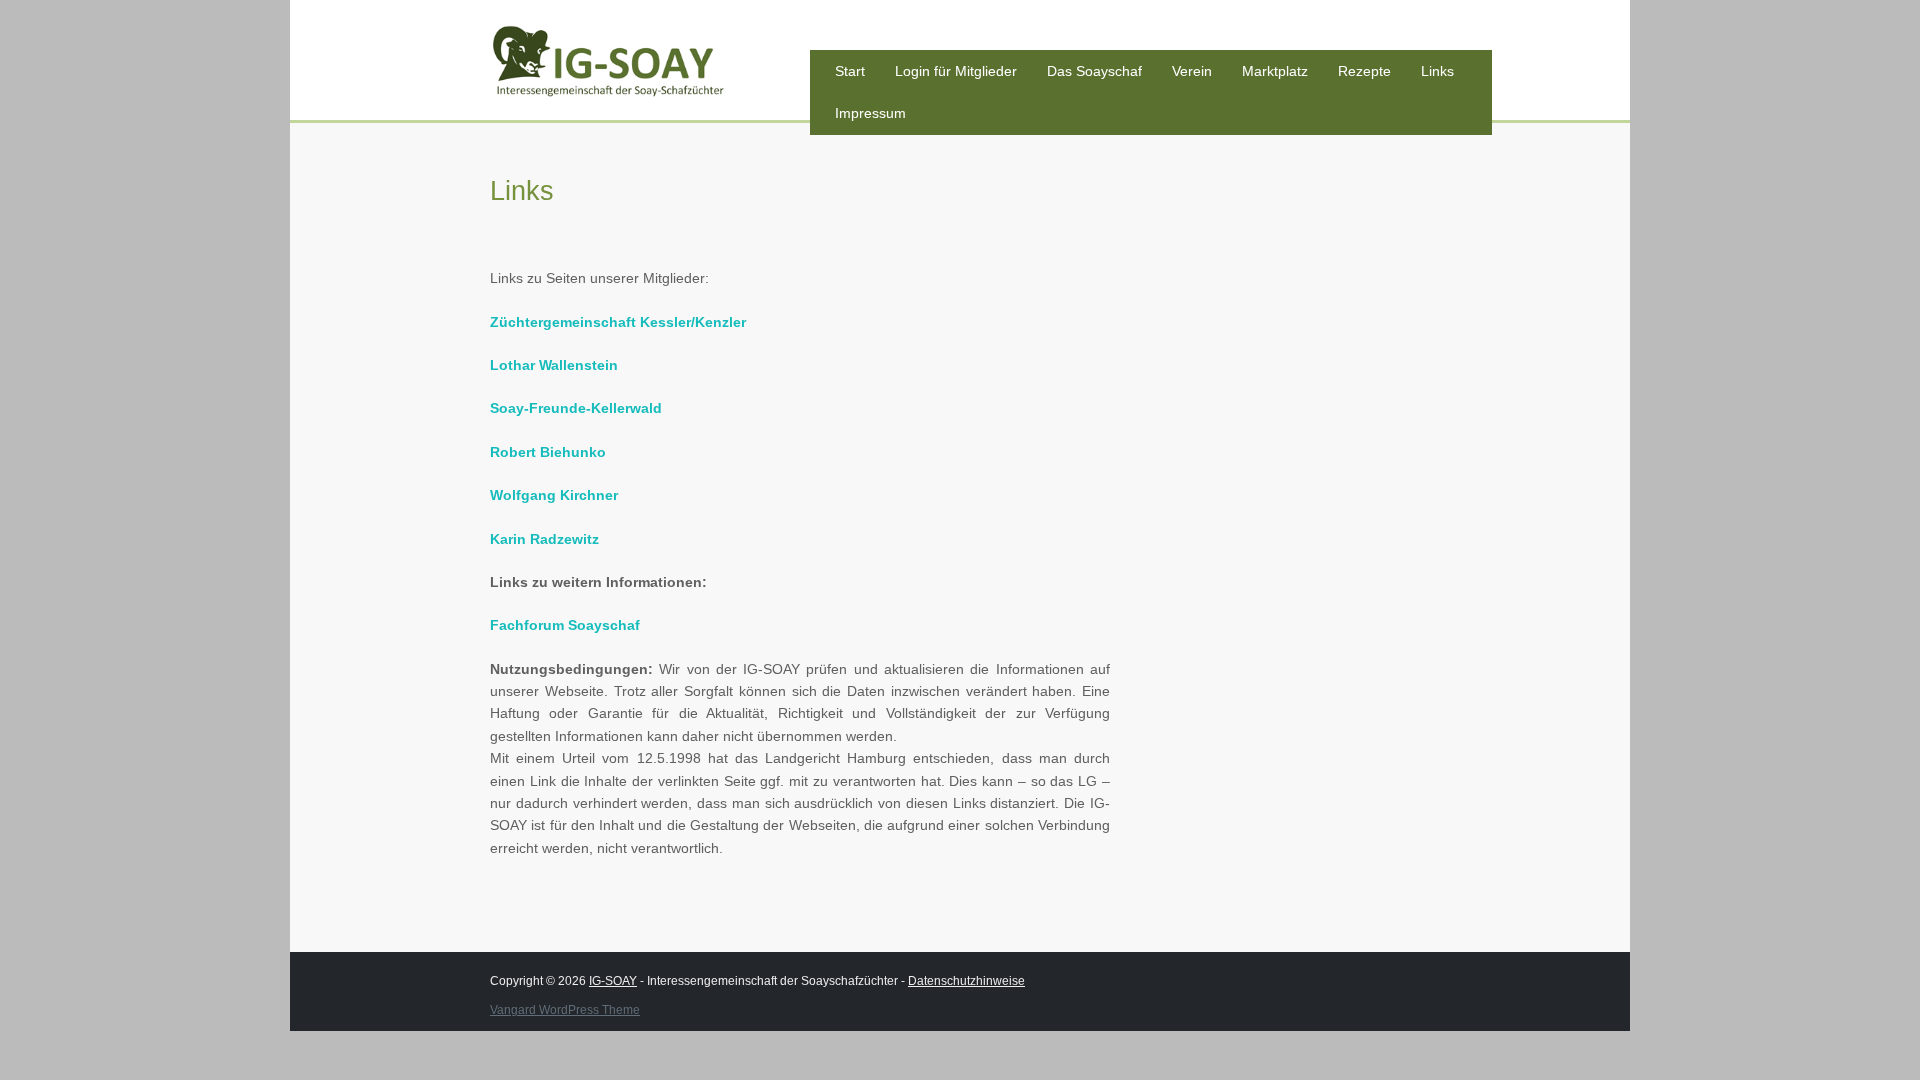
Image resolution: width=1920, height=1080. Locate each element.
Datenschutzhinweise (966, 981)
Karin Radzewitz (544, 539)
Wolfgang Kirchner (554, 495)
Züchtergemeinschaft (618, 322)
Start (850, 71)
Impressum (870, 113)
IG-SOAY (613, 981)
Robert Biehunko (548, 452)
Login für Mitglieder (956, 71)
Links (1437, 71)
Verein (1192, 71)
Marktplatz (1275, 71)
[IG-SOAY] (640, 67)
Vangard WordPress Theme (565, 1010)
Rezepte (1364, 71)
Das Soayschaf (1094, 71)
